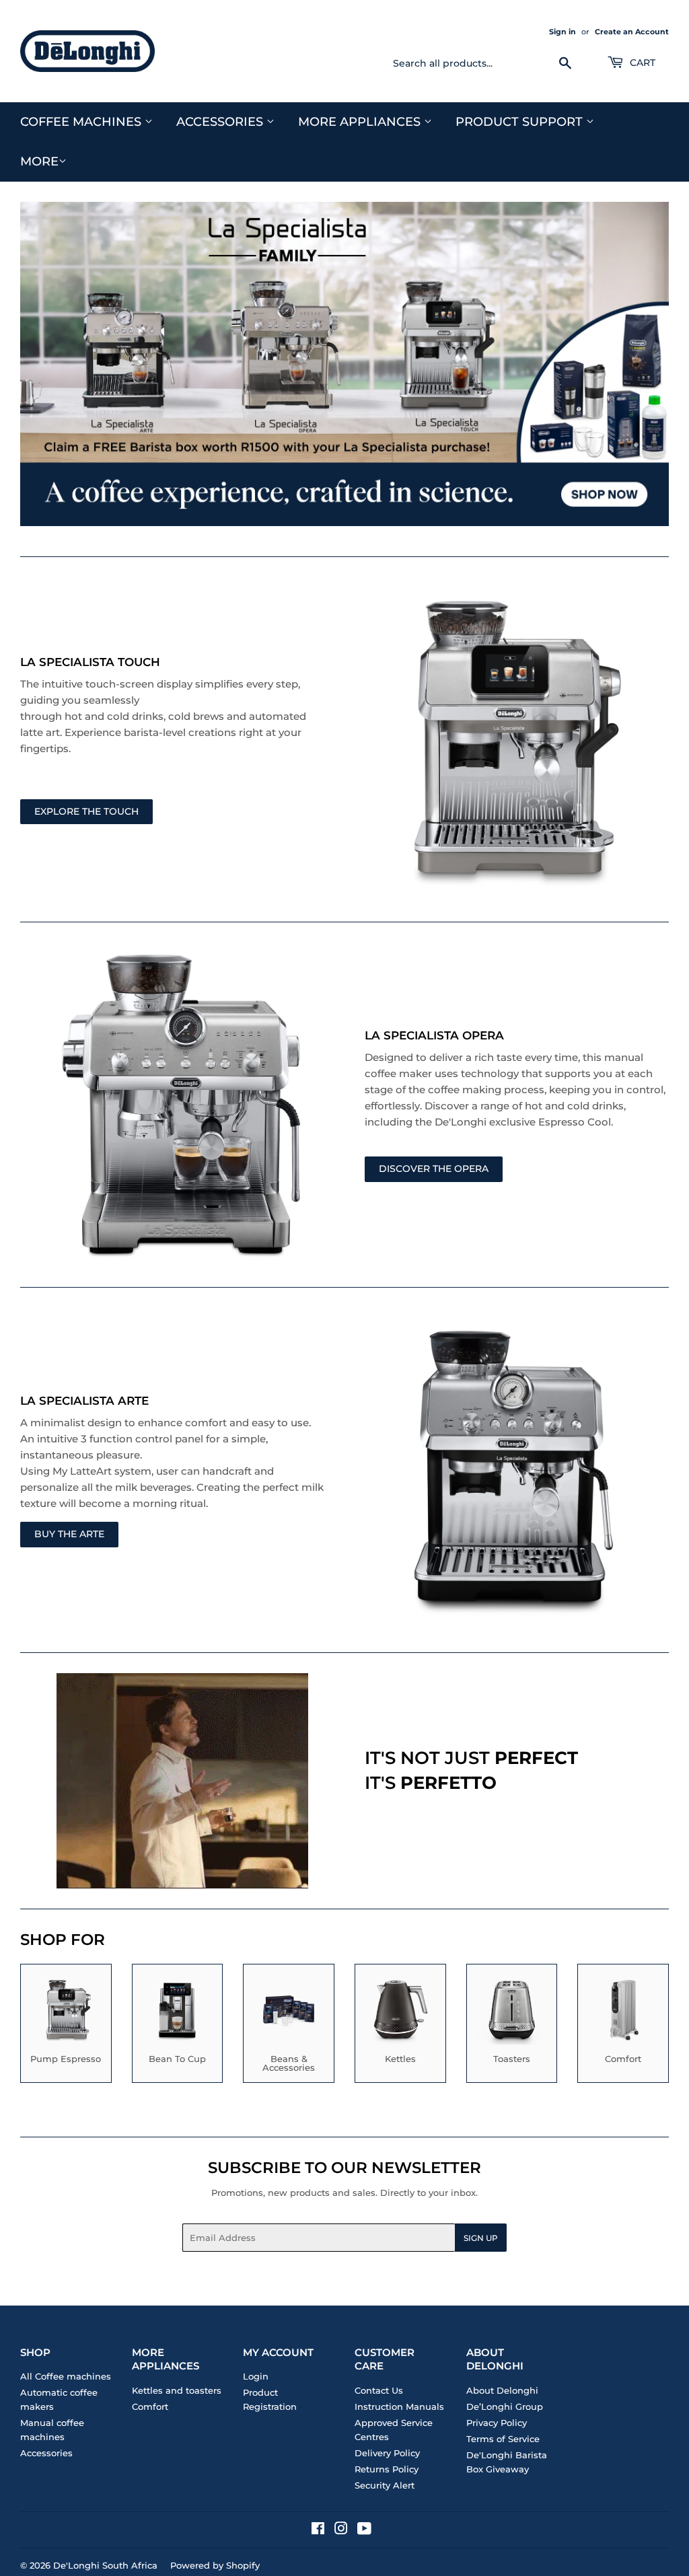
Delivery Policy (387, 2453)
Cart (641, 63)
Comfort (150, 2406)
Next (647, 364)
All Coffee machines (66, 2376)
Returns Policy (387, 2469)
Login (256, 2376)
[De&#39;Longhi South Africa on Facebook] (318, 2530)
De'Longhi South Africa (105, 2565)
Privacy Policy (497, 2423)
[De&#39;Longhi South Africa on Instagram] (341, 2530)
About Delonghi (502, 2390)
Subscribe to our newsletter (344, 2168)
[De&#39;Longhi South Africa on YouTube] (364, 2530)
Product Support (521, 122)
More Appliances (361, 122)
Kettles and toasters (177, 2390)
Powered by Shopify (215, 2565)
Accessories (221, 122)
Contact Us (379, 2390)
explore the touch (86, 811)
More (39, 161)
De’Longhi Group (505, 2406)
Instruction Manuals (399, 2406)
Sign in (563, 32)
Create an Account (632, 32)
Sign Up (481, 2238)
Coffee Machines (82, 122)
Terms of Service (503, 2439)
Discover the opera (434, 1169)
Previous (42, 364)
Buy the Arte (69, 1534)
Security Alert (385, 2485)
